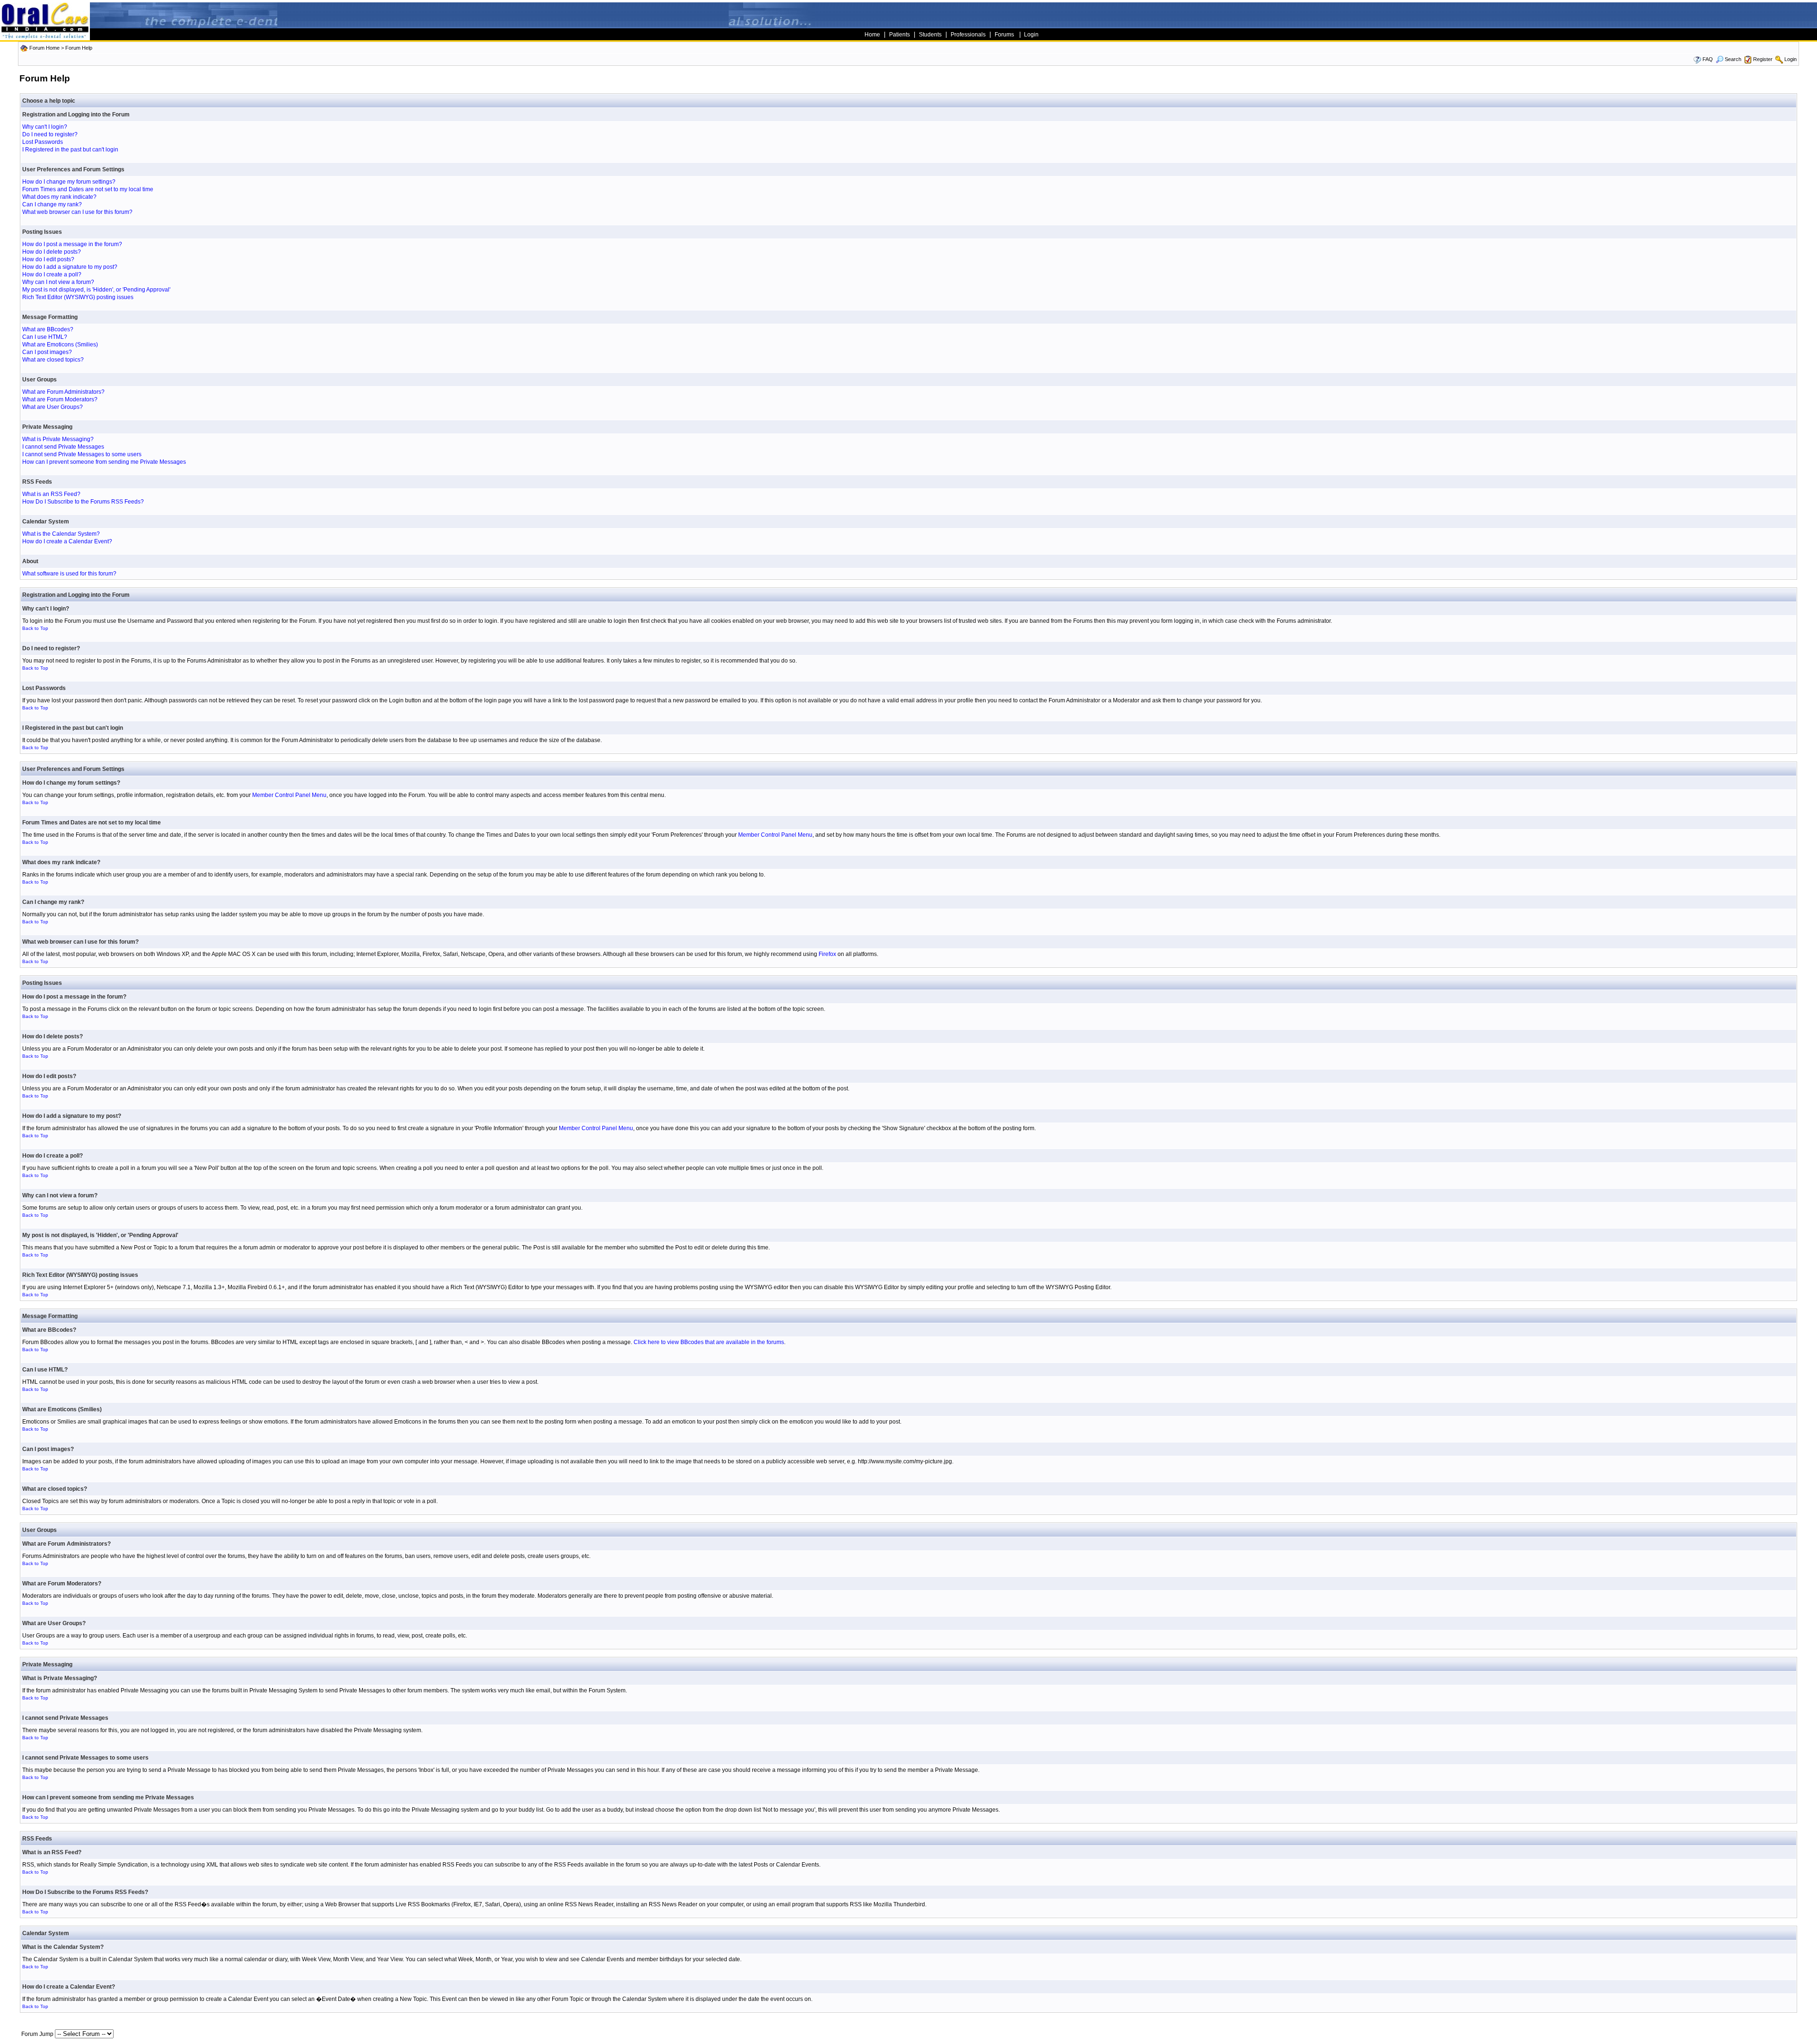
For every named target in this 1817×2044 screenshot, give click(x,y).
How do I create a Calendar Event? (67, 541)
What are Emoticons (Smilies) (60, 345)
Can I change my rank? (52, 204)
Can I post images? (47, 352)
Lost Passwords (43, 142)
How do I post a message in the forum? (72, 244)
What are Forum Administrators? (63, 392)
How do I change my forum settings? (69, 182)
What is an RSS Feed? (51, 494)
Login (1791, 59)
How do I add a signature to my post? (70, 267)
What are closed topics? (53, 360)
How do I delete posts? (52, 252)
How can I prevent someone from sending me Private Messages (104, 462)
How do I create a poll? (52, 274)
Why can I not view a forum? (58, 282)
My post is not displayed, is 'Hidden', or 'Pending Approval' (96, 290)
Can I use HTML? (45, 337)
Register (1763, 59)
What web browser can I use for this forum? (77, 212)
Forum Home (44, 48)
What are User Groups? (53, 407)
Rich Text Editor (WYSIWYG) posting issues (78, 297)
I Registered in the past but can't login (70, 150)
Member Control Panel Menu (289, 795)
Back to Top (35, 628)
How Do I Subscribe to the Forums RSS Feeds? (83, 502)
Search (1733, 59)
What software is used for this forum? (69, 574)
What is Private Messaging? (58, 439)
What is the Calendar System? (61, 534)
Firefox (827, 954)
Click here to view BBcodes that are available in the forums (709, 1342)
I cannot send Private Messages (63, 447)
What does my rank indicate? (59, 197)
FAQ (1708, 59)
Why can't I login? (45, 127)
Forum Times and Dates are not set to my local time (88, 189)
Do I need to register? (50, 134)
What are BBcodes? (48, 329)
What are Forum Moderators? (60, 399)
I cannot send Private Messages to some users (82, 454)
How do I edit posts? (48, 259)
